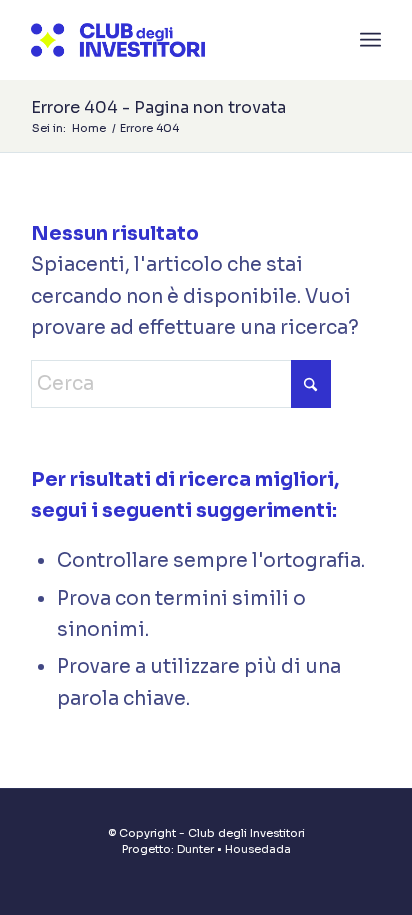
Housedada (258, 849)
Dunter (195, 849)
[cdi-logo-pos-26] (171, 40)
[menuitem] (370, 40)
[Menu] (370, 40)
